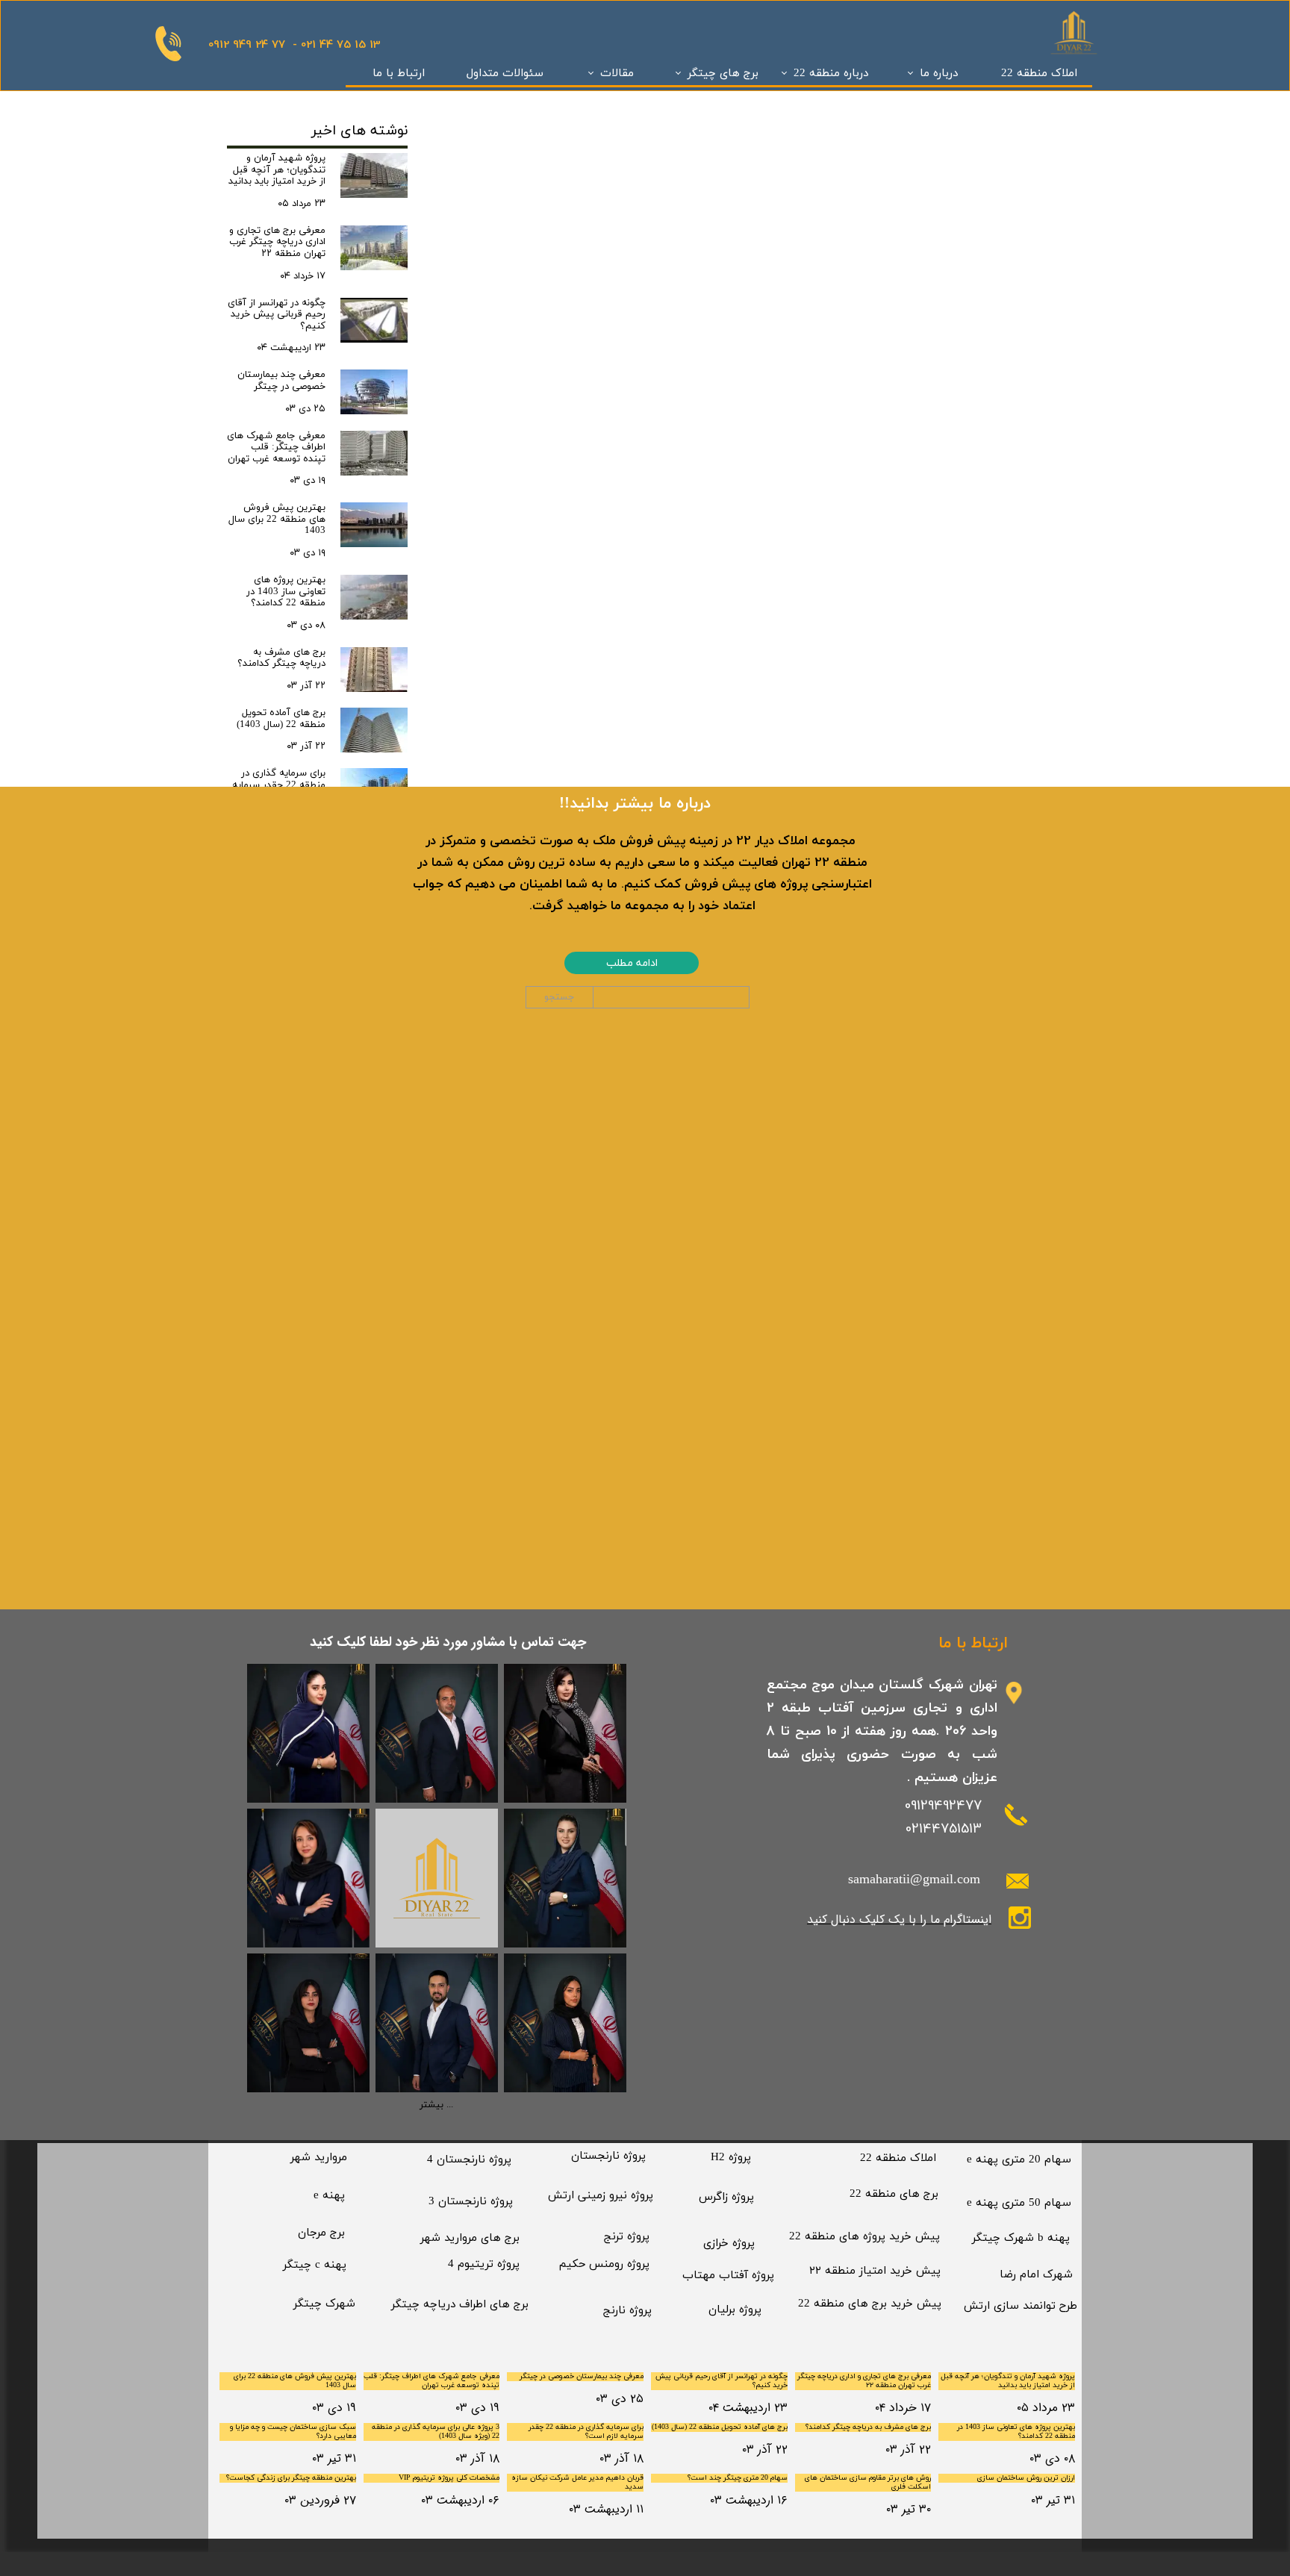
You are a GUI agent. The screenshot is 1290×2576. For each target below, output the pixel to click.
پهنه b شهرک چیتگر (1021, 2238)
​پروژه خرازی (729, 2243)
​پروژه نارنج (627, 2311)
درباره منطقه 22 (831, 74)
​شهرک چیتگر (324, 2304)
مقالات (617, 74)
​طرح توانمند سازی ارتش (1021, 2306)
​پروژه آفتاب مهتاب (728, 2276)
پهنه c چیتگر (315, 2265)
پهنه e (329, 2196)
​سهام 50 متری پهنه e (1019, 2203)
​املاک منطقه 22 (898, 2158)
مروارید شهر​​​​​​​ (319, 2158)
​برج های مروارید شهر (470, 2238)
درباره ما (939, 74)
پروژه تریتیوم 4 (484, 2264)
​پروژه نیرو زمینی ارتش (601, 2196)
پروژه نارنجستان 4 (469, 2160)
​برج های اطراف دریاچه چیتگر (460, 2305)
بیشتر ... (436, 2105)
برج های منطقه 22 (894, 2194)
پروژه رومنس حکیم (604, 2264)
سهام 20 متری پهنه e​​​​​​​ (1019, 2160)
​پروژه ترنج (627, 2237)
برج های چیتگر (723, 74)
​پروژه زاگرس (726, 2197)
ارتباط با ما (399, 74)
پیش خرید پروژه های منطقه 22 (864, 2237)
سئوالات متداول (505, 74)
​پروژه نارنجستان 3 (471, 2202)
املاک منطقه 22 (1039, 74)
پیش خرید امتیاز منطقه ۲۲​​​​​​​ (875, 2271)
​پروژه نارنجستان (608, 2156)
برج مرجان (321, 2233)
